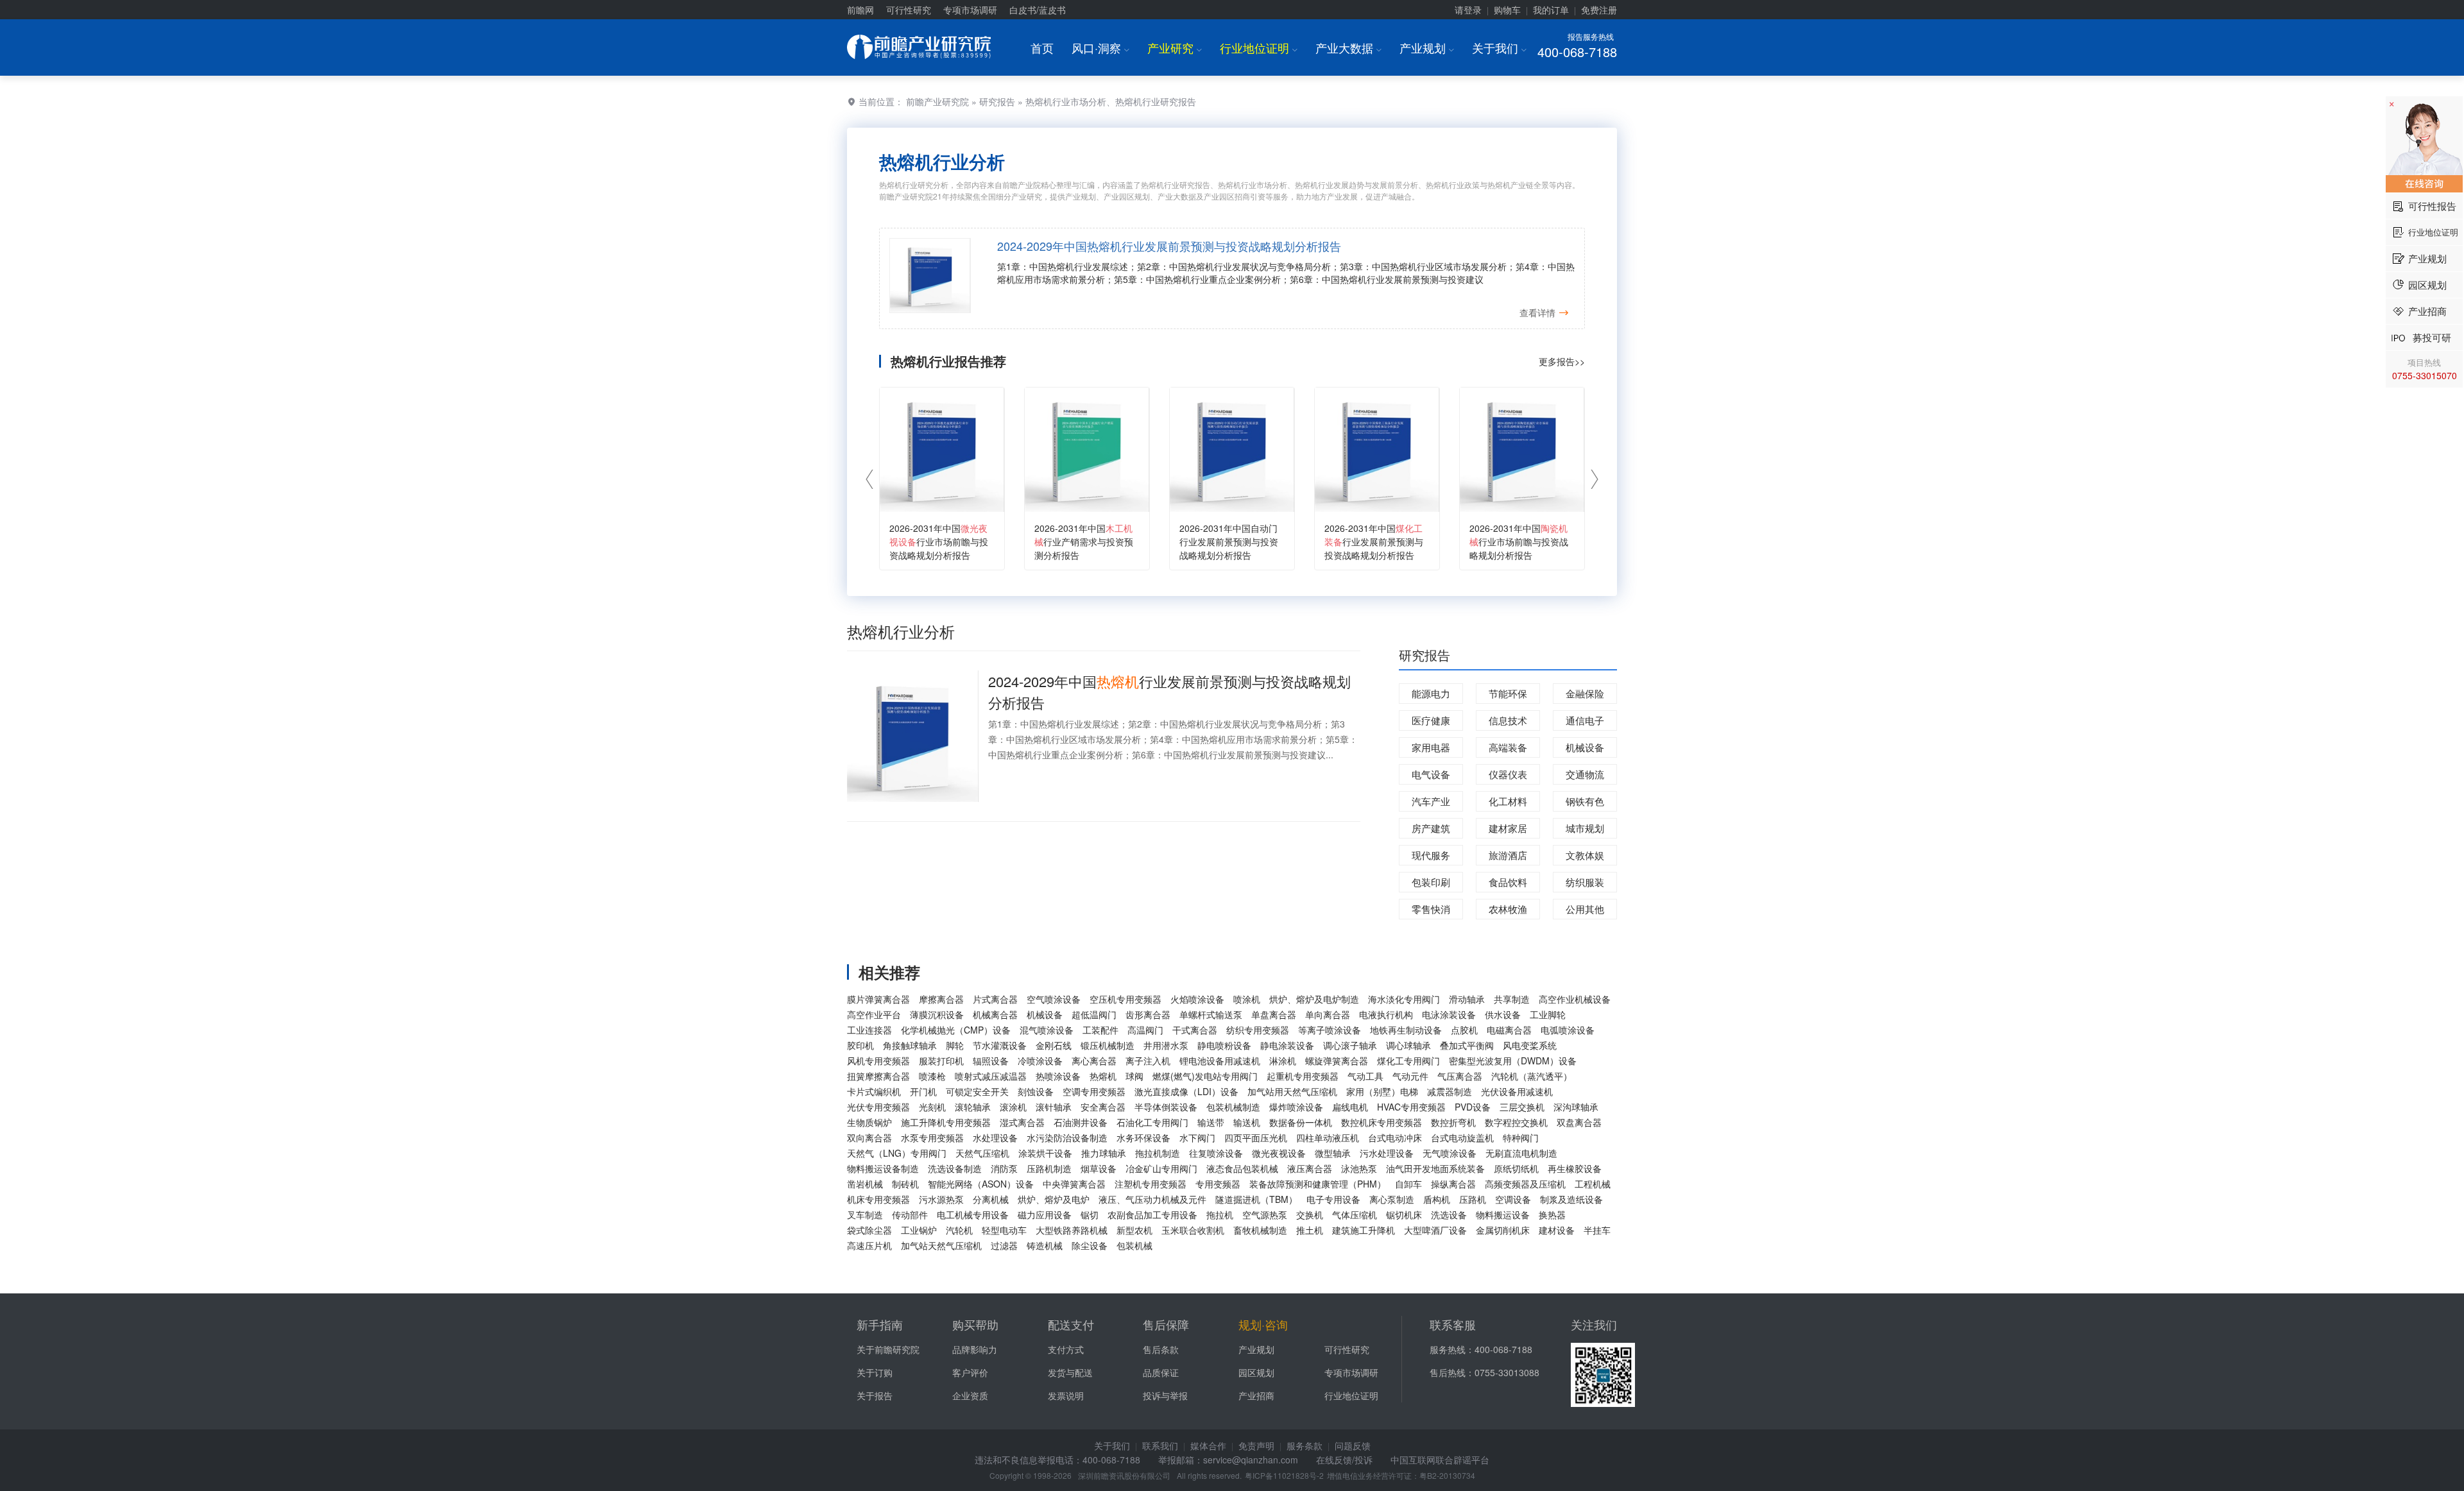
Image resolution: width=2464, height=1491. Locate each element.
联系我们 (1160, 1445)
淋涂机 (1283, 1061)
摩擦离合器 (941, 999)
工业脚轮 (1548, 1014)
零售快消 (1431, 909)
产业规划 (1427, 47)
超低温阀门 (1094, 1014)
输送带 (1211, 1122)
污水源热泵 (941, 1199)
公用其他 (1585, 909)
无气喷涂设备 (1450, 1153)
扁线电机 (1350, 1107)
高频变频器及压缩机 (1525, 1184)
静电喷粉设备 (1224, 1045)
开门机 (923, 1091)
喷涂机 (1247, 999)
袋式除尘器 (869, 1230)
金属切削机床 (1503, 1230)
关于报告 (875, 1395)
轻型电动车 (1004, 1230)
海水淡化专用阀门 (1404, 999)
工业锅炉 (919, 1230)
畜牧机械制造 (1260, 1230)
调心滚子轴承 (1350, 1045)
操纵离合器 (1453, 1184)
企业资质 (970, 1395)
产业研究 (1175, 47)
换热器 (1552, 1214)
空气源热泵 (1265, 1214)
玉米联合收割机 (1193, 1230)
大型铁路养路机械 (1072, 1230)
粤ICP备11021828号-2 (1284, 1475)
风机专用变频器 (878, 1061)
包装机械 (1134, 1245)
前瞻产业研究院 (937, 101)
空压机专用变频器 (1125, 999)
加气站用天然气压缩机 (1292, 1091)
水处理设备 (995, 1137)
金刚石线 (1054, 1045)
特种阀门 (1521, 1137)
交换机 (1310, 1214)
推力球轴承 (1104, 1153)
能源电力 (1431, 693)
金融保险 (1585, 693)
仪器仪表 (1508, 774)
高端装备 (1508, 747)
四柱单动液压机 (1328, 1137)
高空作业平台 (874, 1014)
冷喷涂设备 (1040, 1061)
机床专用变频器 (878, 1199)
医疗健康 (1431, 720)
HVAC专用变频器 (1411, 1107)
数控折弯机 (1453, 1122)
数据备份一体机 (1301, 1122)
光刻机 (932, 1107)
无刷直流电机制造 (1521, 1153)
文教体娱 (1585, 855)
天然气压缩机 (982, 1153)
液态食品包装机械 (1242, 1168)
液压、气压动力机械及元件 (1152, 1199)
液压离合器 (1310, 1168)
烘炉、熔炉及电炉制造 (1314, 999)
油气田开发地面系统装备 (1435, 1168)
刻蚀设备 (1036, 1091)
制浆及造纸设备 (1571, 1199)
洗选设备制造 (955, 1168)
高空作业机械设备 (1575, 999)
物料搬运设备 (1503, 1214)
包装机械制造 (1233, 1107)
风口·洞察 (1100, 47)
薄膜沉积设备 (937, 1014)
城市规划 (1585, 828)
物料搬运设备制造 (883, 1168)
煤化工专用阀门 (1408, 1061)
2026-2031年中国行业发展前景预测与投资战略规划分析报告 (1374, 541)
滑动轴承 (1467, 999)
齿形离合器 (1148, 1014)
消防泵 (1004, 1168)
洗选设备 (1449, 1214)
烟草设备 (1099, 1168)
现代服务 (1431, 855)
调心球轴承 (1408, 1045)
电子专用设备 (1333, 1199)
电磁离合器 (1509, 1030)
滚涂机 (1013, 1107)
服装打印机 (941, 1061)
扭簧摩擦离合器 (878, 1076)
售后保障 (1166, 1324)
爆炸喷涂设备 (1296, 1107)
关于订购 (875, 1372)
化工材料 (1508, 801)
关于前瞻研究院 (888, 1349)
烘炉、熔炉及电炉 (1054, 1199)
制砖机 (905, 1184)
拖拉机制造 (1158, 1153)
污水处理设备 (1387, 1153)
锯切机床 (1404, 1214)
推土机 (1310, 1230)
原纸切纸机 (1516, 1168)
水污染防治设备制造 (1067, 1137)
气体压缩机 (1355, 1214)
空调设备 (1513, 1199)
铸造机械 (1045, 1245)
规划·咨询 (1263, 1324)
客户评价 (970, 1372)
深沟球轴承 (1576, 1107)
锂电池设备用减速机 (1220, 1061)
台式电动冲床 (1395, 1137)
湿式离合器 (1022, 1122)
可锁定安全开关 (977, 1091)
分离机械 (991, 1199)
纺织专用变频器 (1258, 1030)
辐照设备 (991, 1061)
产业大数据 (1348, 47)
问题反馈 (1353, 1445)
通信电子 (1585, 720)
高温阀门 (1145, 1030)
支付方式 (1066, 1349)
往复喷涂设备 (1216, 1153)
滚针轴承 (1054, 1107)
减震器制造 (1450, 1091)
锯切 (1090, 1214)
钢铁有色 (1585, 801)
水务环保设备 (1143, 1137)
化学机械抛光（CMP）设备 (956, 1030)
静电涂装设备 (1287, 1045)
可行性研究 (909, 10)
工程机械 (1593, 1184)
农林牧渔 (1508, 909)
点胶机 (1464, 1030)
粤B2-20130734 (1447, 1475)
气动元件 (1410, 1076)
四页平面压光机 (1256, 1137)
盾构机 (1437, 1199)
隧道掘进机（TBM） (1256, 1199)
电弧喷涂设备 (1568, 1030)
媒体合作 (1208, 1445)
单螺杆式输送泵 (1211, 1014)
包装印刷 (1431, 882)
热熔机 (1103, 1076)
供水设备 (1503, 1014)
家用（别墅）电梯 (1382, 1091)
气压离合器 (1460, 1076)
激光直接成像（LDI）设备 (1186, 1091)
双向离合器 (869, 1137)
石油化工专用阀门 (1152, 1122)
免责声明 (1256, 1445)
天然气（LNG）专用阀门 (897, 1153)
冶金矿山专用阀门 (1161, 1168)
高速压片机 (869, 1245)
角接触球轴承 (910, 1045)
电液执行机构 (1386, 1014)
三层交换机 (1522, 1107)
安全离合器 (1103, 1107)
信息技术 (1508, 720)
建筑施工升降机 (1364, 1230)
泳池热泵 (1359, 1168)
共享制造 (1512, 999)
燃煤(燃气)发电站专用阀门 (1205, 1076)
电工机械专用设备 (973, 1214)
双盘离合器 (1579, 1122)
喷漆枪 (932, 1076)
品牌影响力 (975, 1349)
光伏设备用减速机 (1517, 1091)
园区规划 (1256, 1372)
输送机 (1247, 1122)
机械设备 (1585, 747)
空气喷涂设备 (1054, 999)
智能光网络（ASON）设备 (981, 1184)
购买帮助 (975, 1324)
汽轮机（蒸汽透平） (1532, 1076)
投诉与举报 (1165, 1395)
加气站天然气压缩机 (941, 1245)
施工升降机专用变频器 (946, 1122)
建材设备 (1557, 1230)
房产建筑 (1431, 828)
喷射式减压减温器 (991, 1076)
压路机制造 (1049, 1168)
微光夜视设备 (1279, 1153)
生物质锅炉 (869, 1122)
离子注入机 (1148, 1061)
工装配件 (1100, 1030)
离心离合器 (1094, 1061)
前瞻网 (860, 10)
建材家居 (1508, 828)
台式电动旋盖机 (1462, 1137)
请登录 (1468, 10)
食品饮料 (1508, 882)
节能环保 (1508, 693)
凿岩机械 (865, 1184)
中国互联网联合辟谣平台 (1440, 1460)
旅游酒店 (1508, 855)
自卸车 (1408, 1184)
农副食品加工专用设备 (1152, 1214)
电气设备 (1431, 774)
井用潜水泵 (1166, 1045)
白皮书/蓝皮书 (1038, 10)
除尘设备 (1090, 1245)
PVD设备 (1473, 1107)
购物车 (1507, 10)
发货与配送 (1070, 1372)
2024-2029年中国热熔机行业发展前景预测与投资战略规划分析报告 (1169, 246)
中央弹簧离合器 (1074, 1184)
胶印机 (860, 1045)
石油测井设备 (1081, 1122)
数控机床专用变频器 (1382, 1122)
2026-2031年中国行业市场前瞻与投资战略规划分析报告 (939, 541)
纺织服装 (1585, 882)
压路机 (1473, 1199)
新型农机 (1134, 1230)
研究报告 (997, 101)
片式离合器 (995, 999)
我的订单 (1551, 10)
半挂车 (1597, 1230)
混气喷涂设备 (1047, 1030)
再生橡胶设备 (1575, 1168)
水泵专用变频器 (932, 1137)
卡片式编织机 (874, 1091)
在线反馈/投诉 (1344, 1460)
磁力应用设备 (1045, 1214)
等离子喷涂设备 (1330, 1030)
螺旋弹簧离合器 (1337, 1061)
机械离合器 (995, 1014)
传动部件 (910, 1214)
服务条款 (1305, 1445)
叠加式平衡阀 (1467, 1045)
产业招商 (1256, 1395)
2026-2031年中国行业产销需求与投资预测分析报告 (1084, 541)
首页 (1042, 47)
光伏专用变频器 (878, 1107)
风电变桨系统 (1530, 1045)
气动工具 (1365, 1076)
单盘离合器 (1274, 1014)
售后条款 (1161, 1349)
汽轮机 (959, 1230)
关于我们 (1499, 47)
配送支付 (1071, 1324)
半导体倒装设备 (1166, 1107)
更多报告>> (1562, 361)
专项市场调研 (970, 10)
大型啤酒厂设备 (1435, 1230)
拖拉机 (1220, 1214)
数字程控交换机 (1516, 1122)
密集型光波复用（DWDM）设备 (1513, 1061)
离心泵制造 (1392, 1199)
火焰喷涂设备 (1197, 999)
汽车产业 (1431, 801)
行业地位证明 (1259, 47)
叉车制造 (865, 1214)
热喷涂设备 (1058, 1076)
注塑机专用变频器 (1151, 1184)
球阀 (1134, 1076)
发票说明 (1066, 1395)
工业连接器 (869, 1030)
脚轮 (955, 1045)
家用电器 (1431, 747)
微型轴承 (1333, 1153)
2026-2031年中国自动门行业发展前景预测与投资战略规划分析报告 (1229, 541)
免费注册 (1599, 10)
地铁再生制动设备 (1406, 1030)
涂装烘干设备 (1045, 1153)
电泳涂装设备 (1449, 1014)
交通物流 (1585, 774)
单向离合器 (1328, 1014)
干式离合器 (1195, 1030)
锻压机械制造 (1108, 1045)
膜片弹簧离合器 (878, 999)
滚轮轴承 (973, 1107)
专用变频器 (1218, 1184)
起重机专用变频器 (1303, 1076)
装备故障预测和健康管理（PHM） (1318, 1184)
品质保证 (1161, 1372)
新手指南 (880, 1324)
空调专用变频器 (1094, 1091)
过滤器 (1004, 1245)
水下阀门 (1197, 1137)
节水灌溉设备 (1000, 1045)
